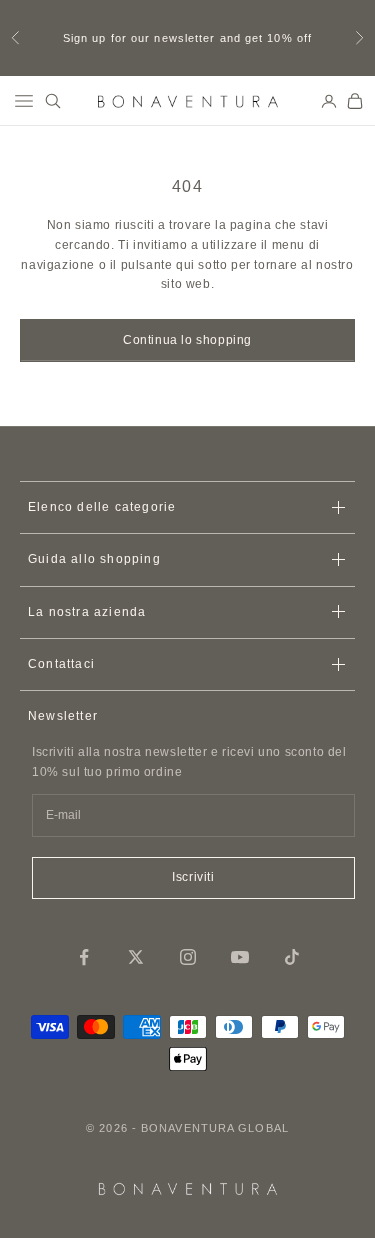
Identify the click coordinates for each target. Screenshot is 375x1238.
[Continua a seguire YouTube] (240, 957)
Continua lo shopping (187, 340)
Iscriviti (193, 877)
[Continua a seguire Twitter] (136, 957)
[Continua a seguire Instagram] (188, 957)
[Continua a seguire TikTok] (292, 957)
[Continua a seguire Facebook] (84, 957)
